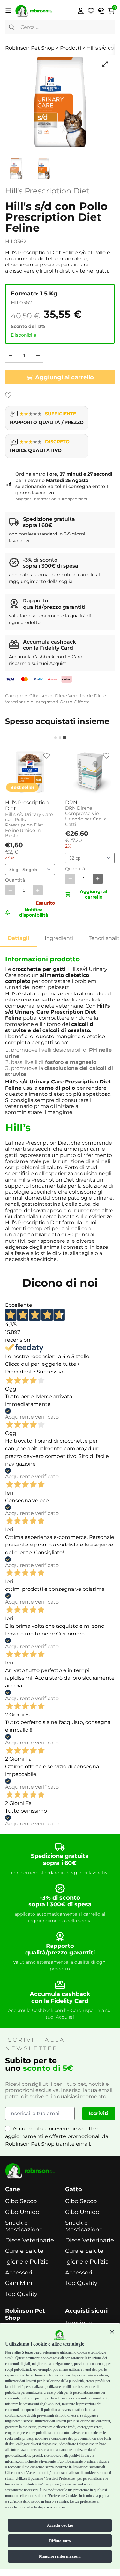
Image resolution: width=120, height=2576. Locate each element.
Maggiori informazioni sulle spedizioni (51, 499)
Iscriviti (99, 2113)
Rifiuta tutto (60, 2541)
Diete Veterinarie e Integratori (56, 699)
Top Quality (21, 2294)
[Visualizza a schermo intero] (105, 64)
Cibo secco (41, 696)
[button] (112, 2332)
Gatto (66, 702)
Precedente (20, 1372)
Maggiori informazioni (60, 2556)
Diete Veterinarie (74, 696)
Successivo (51, 1372)
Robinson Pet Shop (25, 2314)
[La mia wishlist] (91, 11)
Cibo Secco (21, 2201)
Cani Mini (19, 2283)
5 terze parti (32, 2352)
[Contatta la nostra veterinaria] (101, 11)
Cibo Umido (22, 2212)
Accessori (19, 2273)
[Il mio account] (81, 11)
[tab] (56, 738)
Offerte (82, 702)
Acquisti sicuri (86, 2311)
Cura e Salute (24, 2251)
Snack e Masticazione (24, 2227)
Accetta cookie (60, 2525)
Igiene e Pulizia (27, 2262)
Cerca (12, 27)
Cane (13, 2190)
